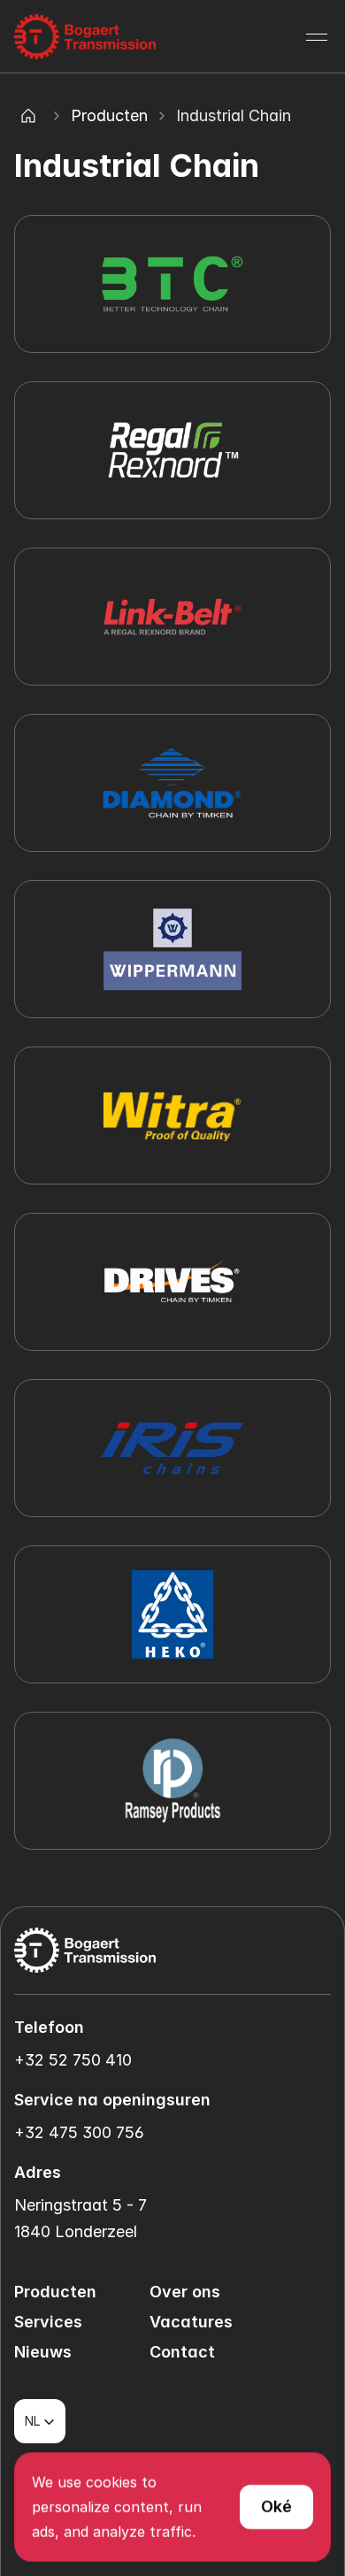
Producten (109, 115)
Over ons (185, 2292)
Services (48, 2322)
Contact (182, 2352)
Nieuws (43, 2352)
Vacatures (191, 2322)
